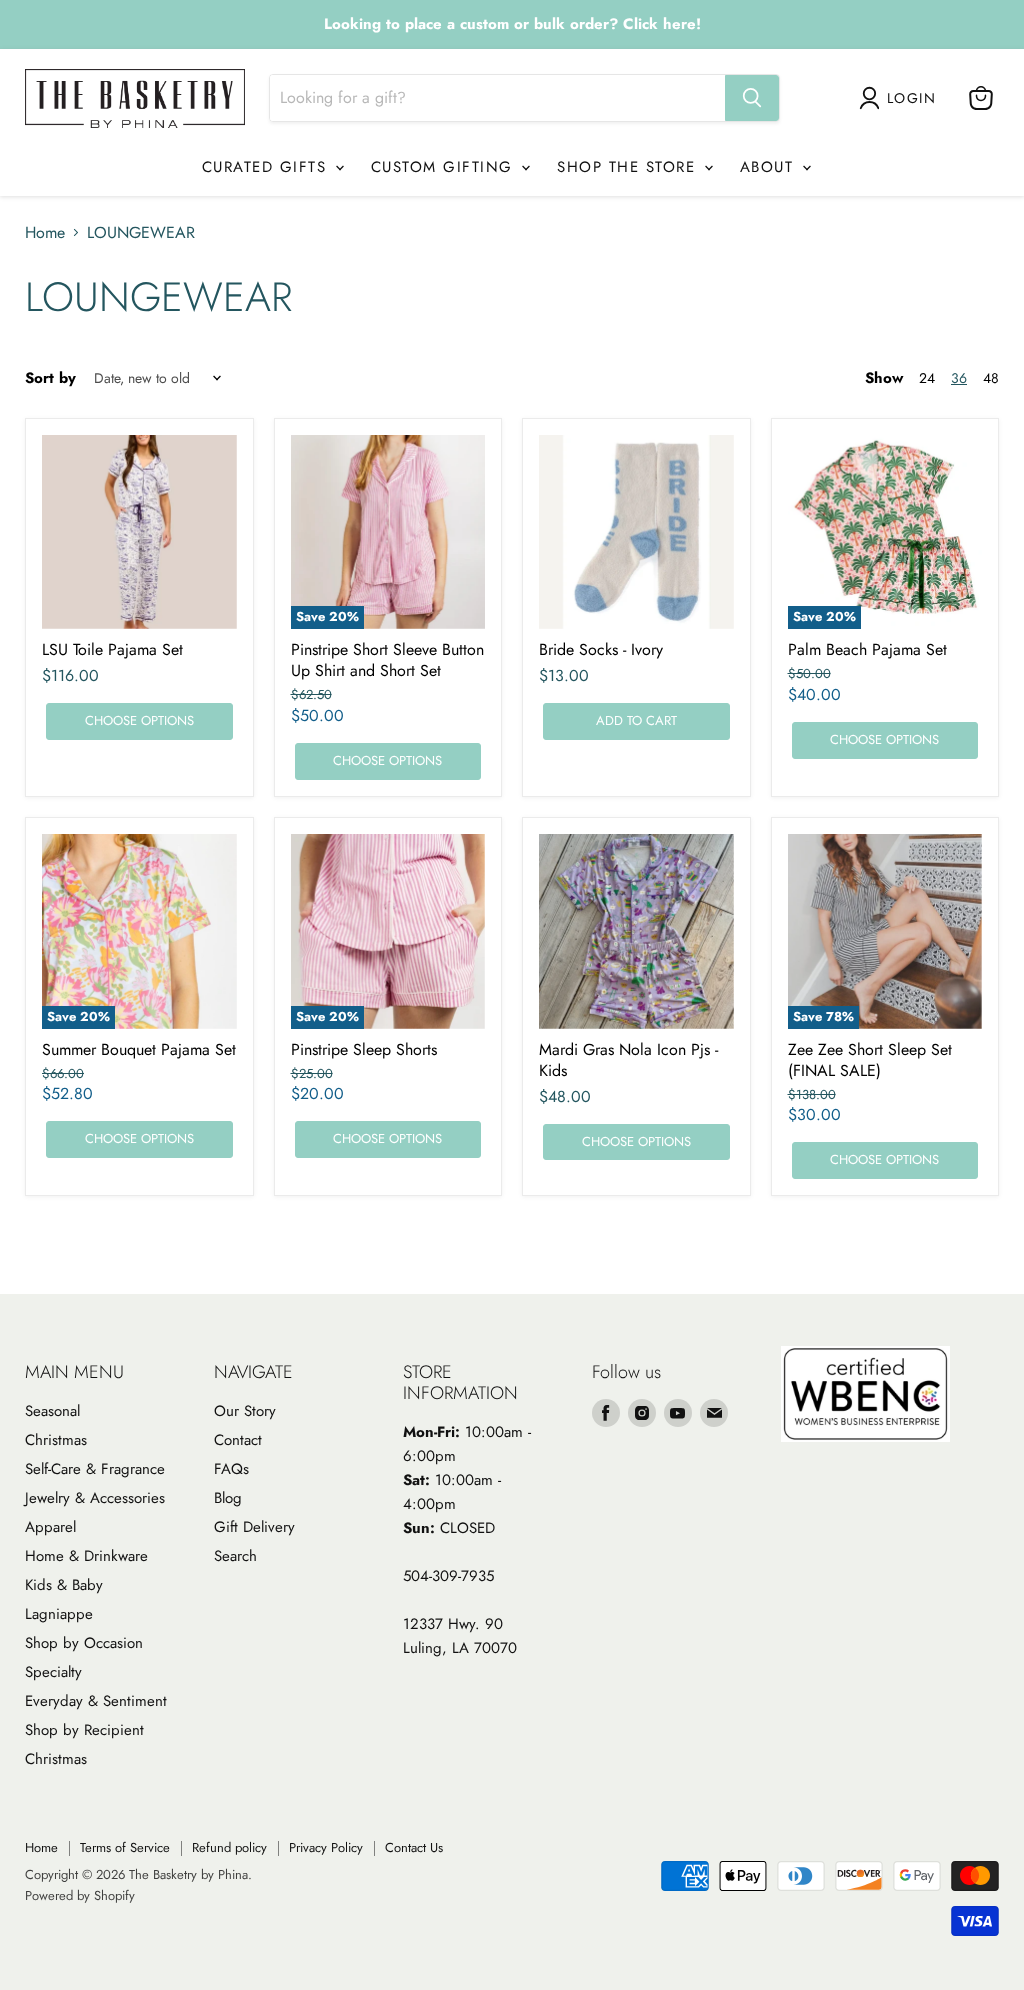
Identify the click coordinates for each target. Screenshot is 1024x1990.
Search (235, 1556)
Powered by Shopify (80, 1895)
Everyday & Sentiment (96, 1701)
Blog (228, 1498)
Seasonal (52, 1411)
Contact (238, 1440)
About (770, 167)
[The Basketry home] (135, 98)
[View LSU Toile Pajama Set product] (139, 532)
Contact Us (414, 1847)
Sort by (50, 378)
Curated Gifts (267, 167)
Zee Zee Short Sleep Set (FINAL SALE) (870, 1060)
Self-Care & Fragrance (95, 1469)
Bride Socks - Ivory (601, 649)
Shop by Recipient (84, 1730)
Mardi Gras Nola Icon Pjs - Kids (628, 1060)
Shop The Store (629, 167)
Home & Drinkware (86, 1556)
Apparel (50, 1527)
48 (991, 378)
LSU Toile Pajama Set (112, 649)
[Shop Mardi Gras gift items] (512, 25)
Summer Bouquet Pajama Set (139, 1049)
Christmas (56, 1440)
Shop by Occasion (84, 1643)
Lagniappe (59, 1614)
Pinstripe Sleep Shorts (364, 1049)
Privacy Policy (326, 1847)
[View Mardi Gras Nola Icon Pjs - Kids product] (636, 931)
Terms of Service (125, 1847)
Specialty (53, 1672)
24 (927, 378)
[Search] (752, 98)
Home (45, 233)
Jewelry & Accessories (95, 1498)
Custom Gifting (445, 167)
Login (911, 98)
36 (959, 378)
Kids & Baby (64, 1585)
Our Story (245, 1411)
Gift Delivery (254, 1527)
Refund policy (229, 1847)
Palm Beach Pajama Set (867, 649)
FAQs (231, 1469)
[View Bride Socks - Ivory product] (636, 532)
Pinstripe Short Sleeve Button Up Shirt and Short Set (387, 660)
